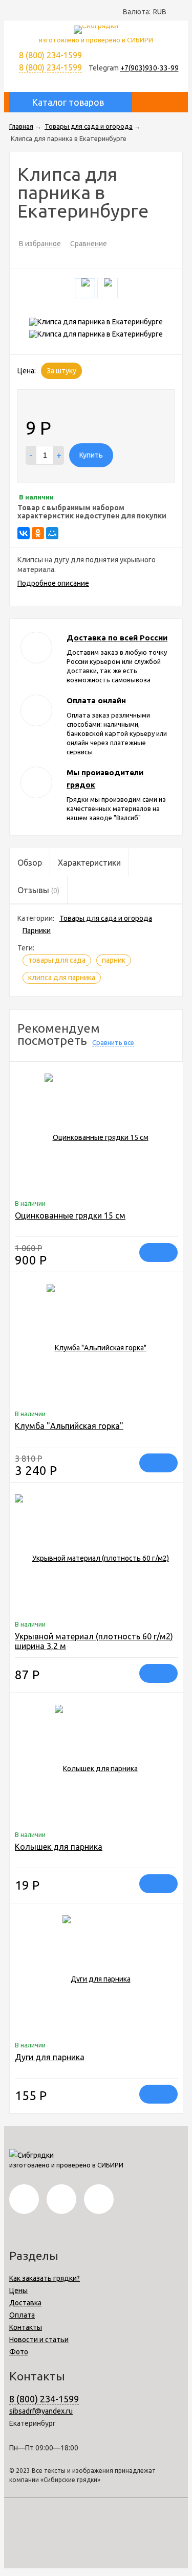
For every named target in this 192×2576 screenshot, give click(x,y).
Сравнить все (113, 1042)
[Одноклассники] (38, 533)
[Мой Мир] (52, 533)
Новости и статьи (39, 2340)
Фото (19, 2352)
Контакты (26, 2327)
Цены (18, 2291)
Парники (37, 931)
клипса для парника (62, 977)
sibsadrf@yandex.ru (41, 2411)
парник (114, 960)
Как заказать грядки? (45, 2278)
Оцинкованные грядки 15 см (70, 1215)
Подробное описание (53, 583)
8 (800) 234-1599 (50, 67)
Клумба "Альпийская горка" (69, 1426)
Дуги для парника (50, 2057)
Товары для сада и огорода (106, 918)
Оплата (22, 2315)
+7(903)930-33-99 (150, 68)
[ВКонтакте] (24, 533)
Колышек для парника (59, 1847)
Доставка (25, 2303)
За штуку (61, 371)
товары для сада (57, 960)
